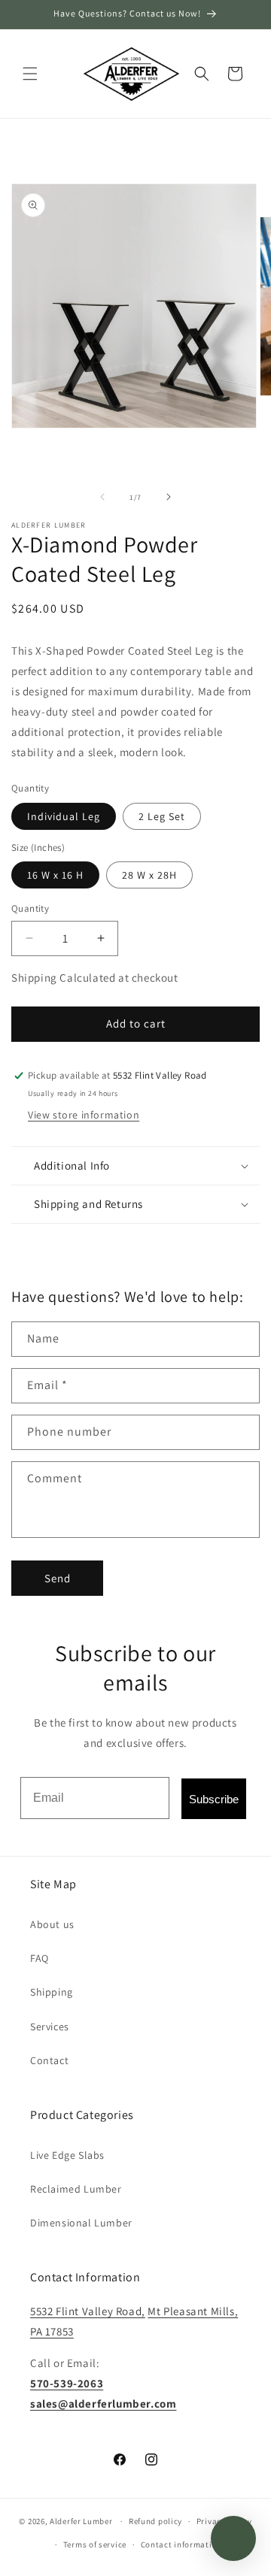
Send (58, 1578)
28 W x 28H (149, 875)
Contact (49, 2060)
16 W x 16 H (55, 875)
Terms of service (95, 2544)
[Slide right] (169, 497)
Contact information (181, 2544)
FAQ (40, 1958)
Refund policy (155, 2521)
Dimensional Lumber (81, 2223)
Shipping (52, 1992)
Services (50, 2027)
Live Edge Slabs (67, 2155)
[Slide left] (102, 497)
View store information (84, 1115)
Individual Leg (64, 816)
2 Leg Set (162, 816)
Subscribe (214, 1799)
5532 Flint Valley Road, (88, 2311)
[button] (30, 74)
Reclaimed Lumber (76, 2189)
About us (52, 1924)
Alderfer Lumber (81, 2521)
